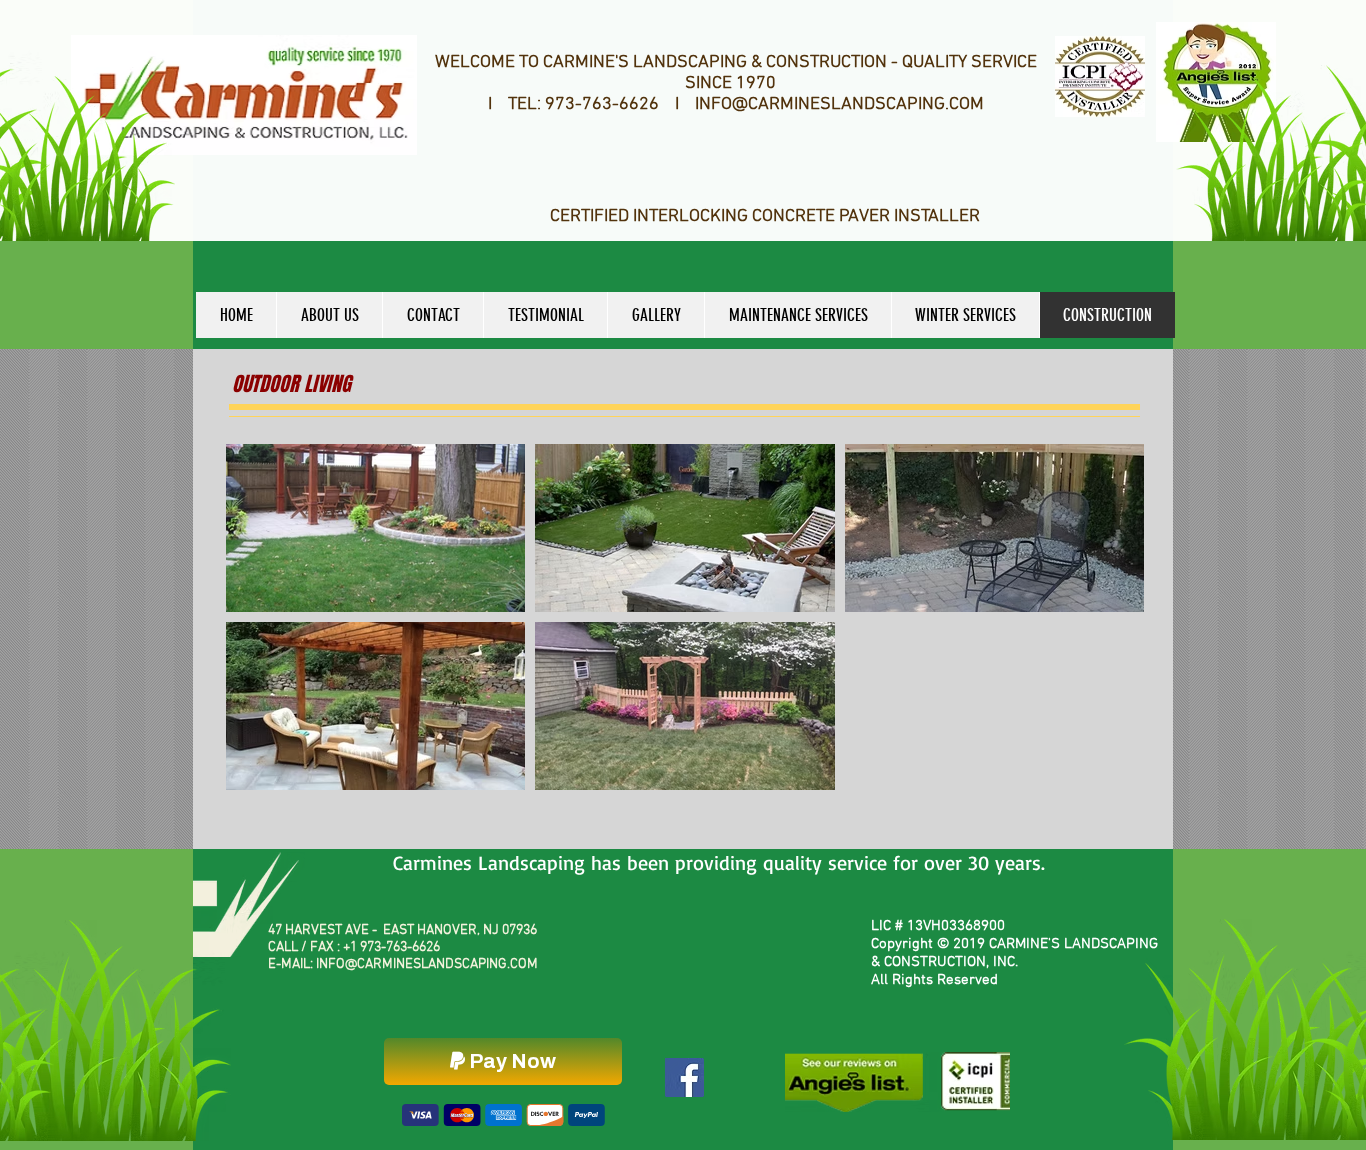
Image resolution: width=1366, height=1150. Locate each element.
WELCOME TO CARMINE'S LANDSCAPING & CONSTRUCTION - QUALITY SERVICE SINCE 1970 (736, 73)
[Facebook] (684, 1077)
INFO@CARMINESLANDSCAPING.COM (427, 964)
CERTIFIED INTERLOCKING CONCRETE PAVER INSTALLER (765, 216)
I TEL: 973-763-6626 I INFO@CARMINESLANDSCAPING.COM (736, 104)
